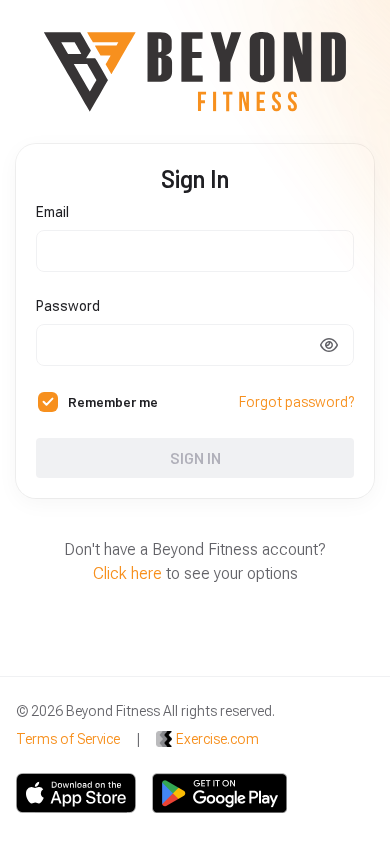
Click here (127, 573)
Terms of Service (68, 739)
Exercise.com (217, 739)
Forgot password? (296, 402)
